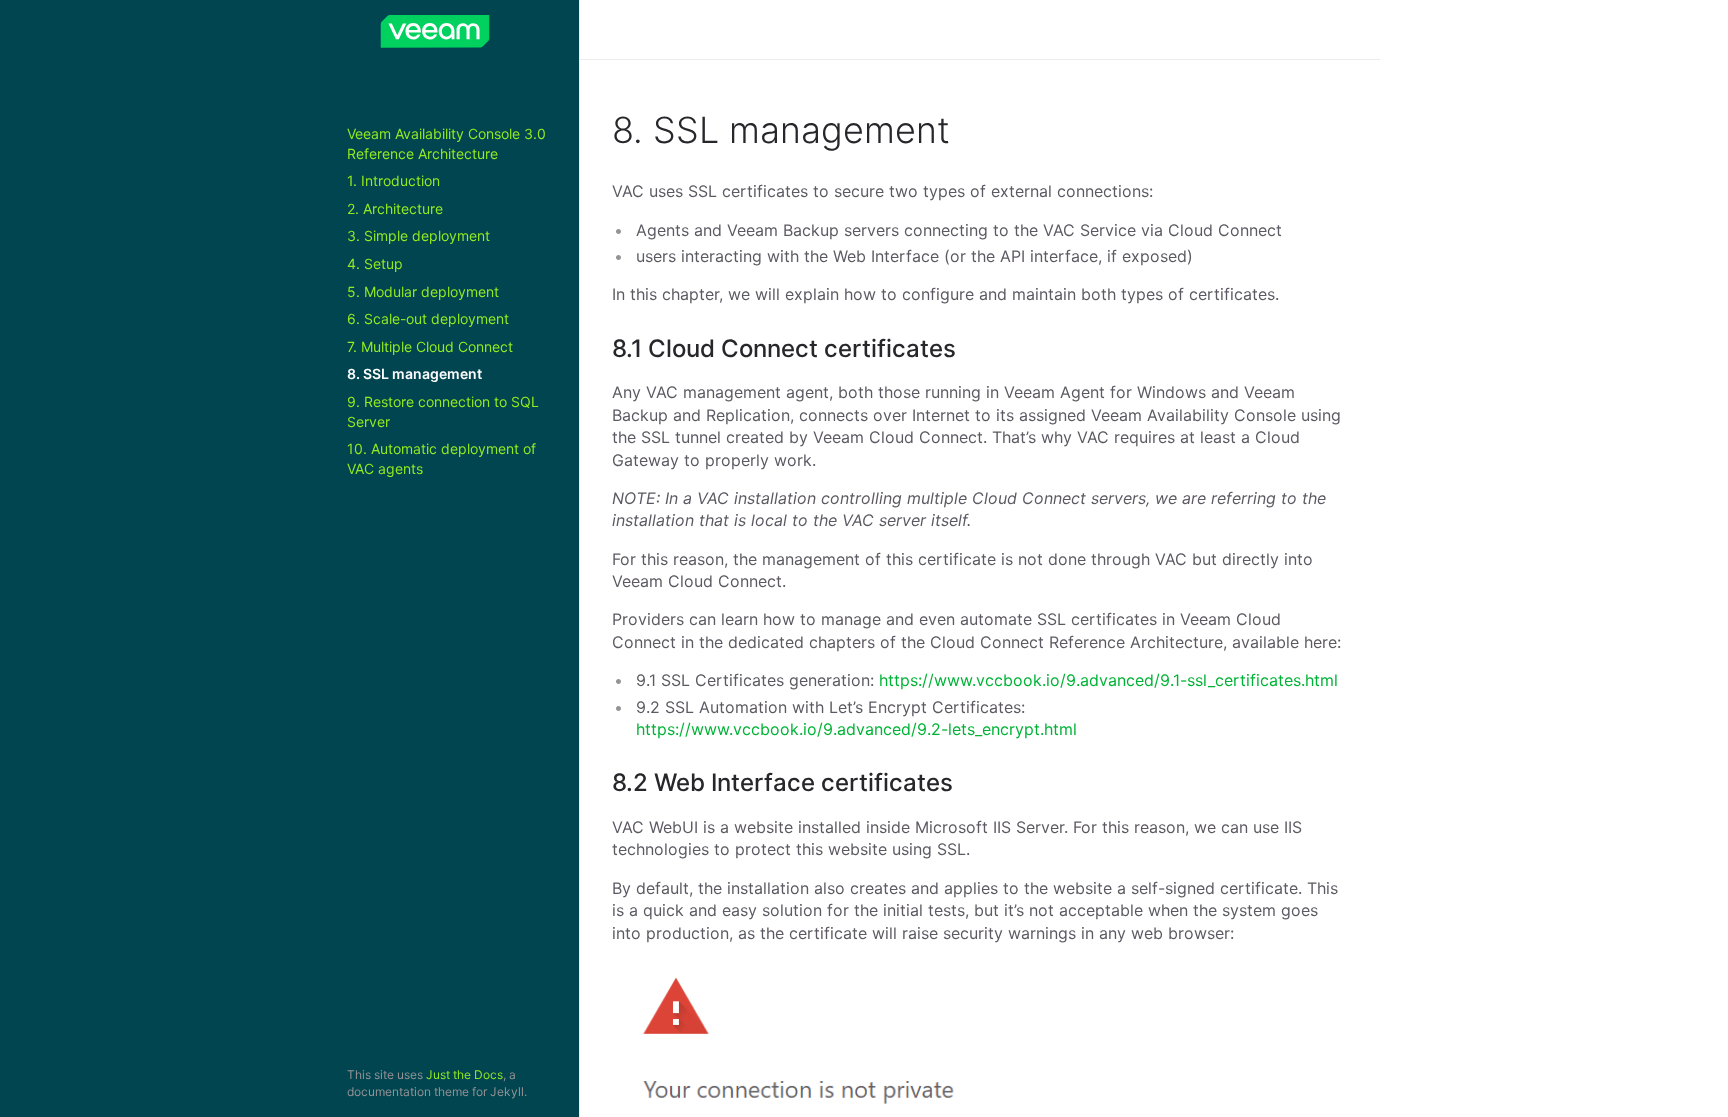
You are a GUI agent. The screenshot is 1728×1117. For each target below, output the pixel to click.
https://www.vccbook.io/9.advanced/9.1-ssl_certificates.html (1108, 680)
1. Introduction (393, 180)
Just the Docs (464, 1074)
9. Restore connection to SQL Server (443, 411)
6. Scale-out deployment (428, 318)
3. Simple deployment (418, 235)
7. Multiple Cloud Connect (430, 346)
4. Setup (375, 263)
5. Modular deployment (423, 291)
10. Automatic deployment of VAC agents (441, 458)
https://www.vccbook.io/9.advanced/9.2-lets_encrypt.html (856, 729)
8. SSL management (414, 373)
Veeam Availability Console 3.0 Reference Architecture (446, 143)
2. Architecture (395, 208)
